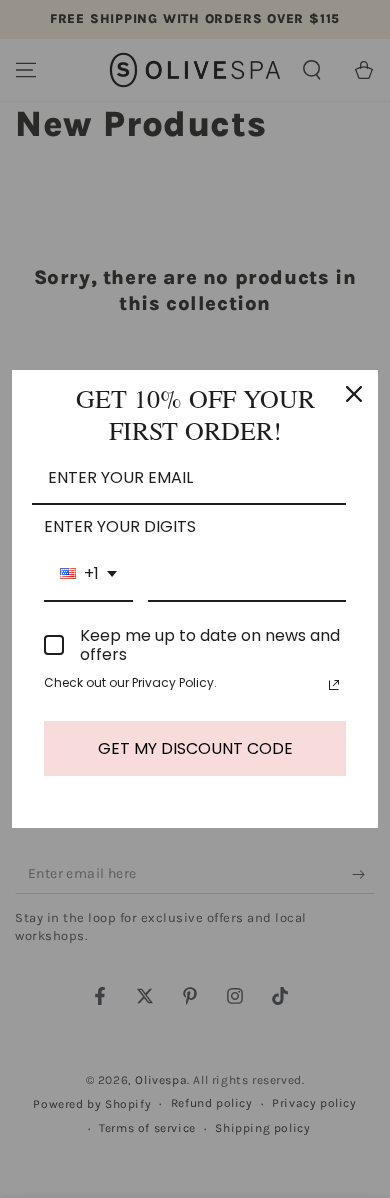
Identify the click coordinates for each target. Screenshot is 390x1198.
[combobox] (88, 574)
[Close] (354, 394)
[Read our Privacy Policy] (334, 685)
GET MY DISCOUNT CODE (195, 748)
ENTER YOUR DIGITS (120, 526)
